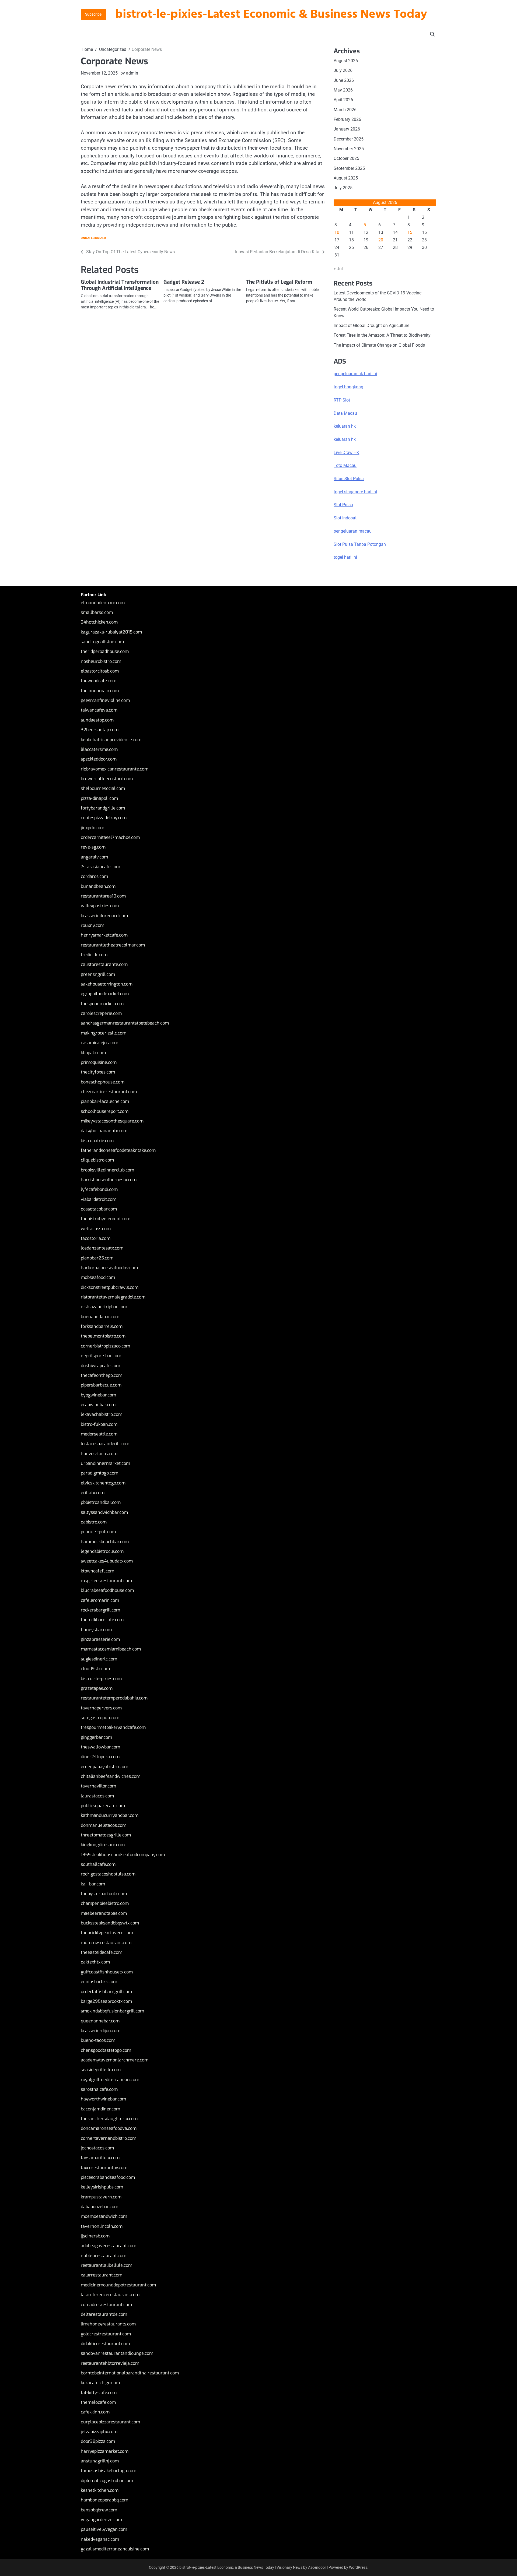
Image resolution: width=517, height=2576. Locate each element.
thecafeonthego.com (102, 1375)
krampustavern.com (101, 2197)
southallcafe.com (98, 1864)
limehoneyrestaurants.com (108, 2324)
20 (381, 240)
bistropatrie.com (97, 1141)
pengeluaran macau (353, 531)
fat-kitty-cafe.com (99, 2393)
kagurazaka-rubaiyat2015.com (111, 632)
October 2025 (346, 158)
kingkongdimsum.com (103, 1845)
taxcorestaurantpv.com (104, 2168)
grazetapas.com (97, 1688)
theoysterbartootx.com (104, 1894)
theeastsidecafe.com (102, 1952)
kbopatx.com (93, 1053)
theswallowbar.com (100, 1747)
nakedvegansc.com (100, 2539)
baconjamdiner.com (100, 2109)
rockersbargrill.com (100, 1610)
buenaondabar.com (100, 1317)
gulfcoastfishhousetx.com (107, 1972)
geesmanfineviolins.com (105, 700)
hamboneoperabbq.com (104, 2500)
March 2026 (345, 110)
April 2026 (343, 100)
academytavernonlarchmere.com (115, 2060)
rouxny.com (92, 925)
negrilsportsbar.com (101, 1356)
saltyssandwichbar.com (104, 1512)
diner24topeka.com (100, 1757)
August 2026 (346, 61)
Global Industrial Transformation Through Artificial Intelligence (120, 285)
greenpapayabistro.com (104, 1767)
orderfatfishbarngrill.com (106, 1992)
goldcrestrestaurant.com (106, 2334)
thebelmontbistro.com (103, 1336)
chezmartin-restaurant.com (109, 1092)
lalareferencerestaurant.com (110, 2295)
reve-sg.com (93, 847)
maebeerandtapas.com (104, 1913)
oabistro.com (94, 1522)
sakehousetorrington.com (107, 984)
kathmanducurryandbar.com (110, 1815)
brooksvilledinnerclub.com (107, 1170)
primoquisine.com (99, 1062)
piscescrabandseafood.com (108, 2177)
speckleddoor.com (99, 759)
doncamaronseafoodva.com (109, 2128)
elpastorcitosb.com (100, 671)
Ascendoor (317, 2567)
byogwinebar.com (98, 1395)
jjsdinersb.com (95, 2236)
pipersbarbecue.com (101, 1385)
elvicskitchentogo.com (103, 1483)
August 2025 (346, 178)
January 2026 (347, 129)
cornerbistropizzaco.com (105, 1346)
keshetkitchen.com (100, 2490)
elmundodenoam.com (103, 603)
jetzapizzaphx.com (99, 2432)
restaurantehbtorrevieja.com (110, 2363)
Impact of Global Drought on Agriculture (371, 325)
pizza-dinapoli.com (99, 798)
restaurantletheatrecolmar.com (113, 945)
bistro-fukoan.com (99, 1424)
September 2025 (349, 168)
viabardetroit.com (99, 1199)
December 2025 (349, 139)
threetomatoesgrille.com (106, 1835)
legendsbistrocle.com (102, 1551)
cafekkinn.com (95, 2412)
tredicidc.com (94, 955)
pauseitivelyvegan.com (104, 2529)
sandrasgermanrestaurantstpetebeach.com (125, 1023)
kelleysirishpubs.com (102, 2187)
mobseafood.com (98, 1277)
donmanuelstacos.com (104, 1825)
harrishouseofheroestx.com (109, 1180)
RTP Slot (342, 400)
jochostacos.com (97, 2148)
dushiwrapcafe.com (100, 1366)
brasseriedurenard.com (104, 916)
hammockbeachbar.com (105, 1542)
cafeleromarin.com (100, 1600)
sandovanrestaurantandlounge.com (117, 2353)
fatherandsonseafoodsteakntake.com (118, 1150)
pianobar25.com (97, 1258)
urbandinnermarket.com (105, 1463)
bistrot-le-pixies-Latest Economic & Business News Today (271, 15)
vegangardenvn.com (101, 2520)
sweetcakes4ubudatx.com (107, 1561)
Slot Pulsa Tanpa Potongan (360, 544)
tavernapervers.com (101, 1708)
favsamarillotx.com (100, 2158)
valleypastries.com (100, 906)
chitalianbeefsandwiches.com (111, 1776)
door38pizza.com (98, 2441)
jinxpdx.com (92, 828)
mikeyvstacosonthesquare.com (112, 1121)
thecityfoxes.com (98, 1072)
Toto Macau (345, 465)
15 (410, 232)
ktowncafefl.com (97, 1571)
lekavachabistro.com (102, 1414)
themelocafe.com (98, 2402)
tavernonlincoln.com (102, 2226)
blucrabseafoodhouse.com (107, 1590)
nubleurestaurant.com (104, 2256)
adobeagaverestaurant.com (109, 2246)
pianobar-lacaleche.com (105, 1101)
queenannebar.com (100, 2021)
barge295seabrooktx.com (106, 2001)
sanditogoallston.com (102, 642)
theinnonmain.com (100, 691)
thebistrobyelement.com (106, 1219)
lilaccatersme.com (99, 749)
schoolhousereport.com (105, 1111)
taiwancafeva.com (99, 710)
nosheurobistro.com (101, 661)
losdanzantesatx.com (102, 1248)
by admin (129, 73)
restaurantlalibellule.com (106, 2265)
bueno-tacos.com (98, 2040)
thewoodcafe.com (99, 681)
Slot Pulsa (343, 505)
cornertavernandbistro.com (109, 2138)
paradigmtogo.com (99, 1473)
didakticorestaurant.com (105, 2344)
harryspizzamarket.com (105, 2451)
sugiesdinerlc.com (99, 1659)
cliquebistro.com (97, 1160)
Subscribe (93, 14)
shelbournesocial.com (103, 788)
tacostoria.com (96, 1238)
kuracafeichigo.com (100, 2383)
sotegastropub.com (100, 1718)
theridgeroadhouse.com (105, 651)
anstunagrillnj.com (100, 2461)
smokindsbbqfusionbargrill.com (112, 2011)
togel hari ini (345, 557)
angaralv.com (94, 857)
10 (337, 232)
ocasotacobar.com (99, 1209)
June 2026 (344, 80)
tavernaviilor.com (98, 1786)
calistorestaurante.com (104, 964)
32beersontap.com (100, 730)
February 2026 (347, 119)
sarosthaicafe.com (99, 2089)
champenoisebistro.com (105, 1903)
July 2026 (343, 70)
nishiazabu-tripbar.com (104, 1307)
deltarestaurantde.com (104, 2314)
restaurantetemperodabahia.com (114, 1698)
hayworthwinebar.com (103, 2099)
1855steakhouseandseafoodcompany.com (123, 1855)
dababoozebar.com (99, 2207)
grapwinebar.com (98, 1405)
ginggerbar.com (96, 1737)
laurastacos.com (97, 1796)
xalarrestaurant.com (102, 2275)
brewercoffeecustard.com (107, 779)
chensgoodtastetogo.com (106, 2050)
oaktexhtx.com (95, 1962)
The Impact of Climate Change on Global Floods (379, 345)
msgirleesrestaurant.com (106, 1581)
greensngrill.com (98, 974)
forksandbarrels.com (102, 1326)
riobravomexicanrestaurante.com (115, 769)
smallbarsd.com (97, 612)
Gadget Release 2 (184, 282)
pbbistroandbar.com (101, 1502)
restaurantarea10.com (103, 896)
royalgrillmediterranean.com (110, 2080)
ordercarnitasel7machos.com (110, 837)
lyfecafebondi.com (99, 1189)
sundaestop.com (97, 720)
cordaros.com (94, 876)
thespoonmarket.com (102, 1004)
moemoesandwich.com (104, 2216)
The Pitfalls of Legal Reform (279, 282)
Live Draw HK (346, 453)
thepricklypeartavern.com (107, 1933)
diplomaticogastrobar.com (107, 2481)
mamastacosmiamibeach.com (111, 1649)
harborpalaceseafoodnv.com (109, 1268)
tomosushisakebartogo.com (109, 2471)
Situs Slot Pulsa (349, 479)
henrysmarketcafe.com (104, 935)
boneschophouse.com (103, 1082)
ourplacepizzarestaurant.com (110, 2422)
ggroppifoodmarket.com (105, 994)
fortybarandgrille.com (103, 808)
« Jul (338, 269)
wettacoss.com (96, 1229)
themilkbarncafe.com (102, 1620)
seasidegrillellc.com (101, 2070)
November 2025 (349, 149)
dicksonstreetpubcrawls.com (110, 1287)
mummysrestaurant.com (106, 1943)
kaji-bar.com (93, 1884)
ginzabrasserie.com (100, 1639)
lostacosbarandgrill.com (105, 1444)
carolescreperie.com (101, 1013)
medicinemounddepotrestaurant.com (118, 2285)
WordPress (358, 2567)
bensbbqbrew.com (99, 2510)
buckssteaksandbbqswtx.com (110, 1923)
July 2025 (343, 188)
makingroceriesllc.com (104, 1033)
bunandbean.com (98, 886)
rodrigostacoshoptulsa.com (108, 1874)
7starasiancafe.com (100, 867)
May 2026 (343, 90)
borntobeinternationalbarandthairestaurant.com (130, 2373)
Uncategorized (93, 238)
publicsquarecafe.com (103, 1806)
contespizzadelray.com (104, 818)
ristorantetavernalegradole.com (113, 1297)
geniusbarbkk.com (99, 1982)
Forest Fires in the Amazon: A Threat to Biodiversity (382, 335)
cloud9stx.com (95, 1669)
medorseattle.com (99, 1434)
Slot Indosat (345, 518)
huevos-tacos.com (99, 1454)
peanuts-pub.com (98, 1532)
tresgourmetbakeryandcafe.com (113, 1727)
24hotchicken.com (99, 622)
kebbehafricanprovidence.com (111, 740)
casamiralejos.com (99, 1043)
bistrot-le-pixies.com (101, 1679)
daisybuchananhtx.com (104, 1131)
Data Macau (345, 413)
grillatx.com (93, 1493)
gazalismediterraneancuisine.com (115, 2549)
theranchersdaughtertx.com (109, 2119)
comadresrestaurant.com (106, 2305)
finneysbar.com (96, 1630)
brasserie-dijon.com (101, 2031)
